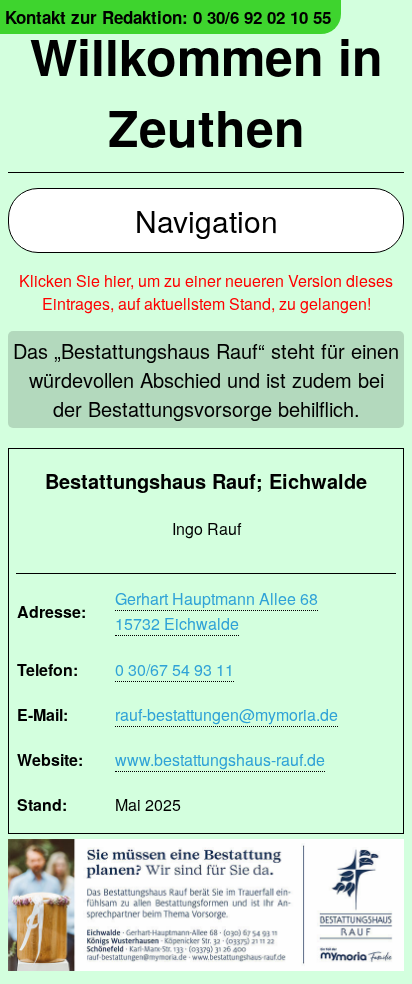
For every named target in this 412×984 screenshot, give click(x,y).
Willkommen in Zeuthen (206, 91)
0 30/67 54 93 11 (174, 669)
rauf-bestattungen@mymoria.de (226, 714)
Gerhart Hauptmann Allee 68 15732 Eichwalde (216, 611)
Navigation (206, 220)
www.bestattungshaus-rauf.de (220, 759)
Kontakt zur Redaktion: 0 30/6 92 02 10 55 (168, 17)
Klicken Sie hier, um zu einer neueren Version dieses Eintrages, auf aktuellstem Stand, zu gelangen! (206, 292)
